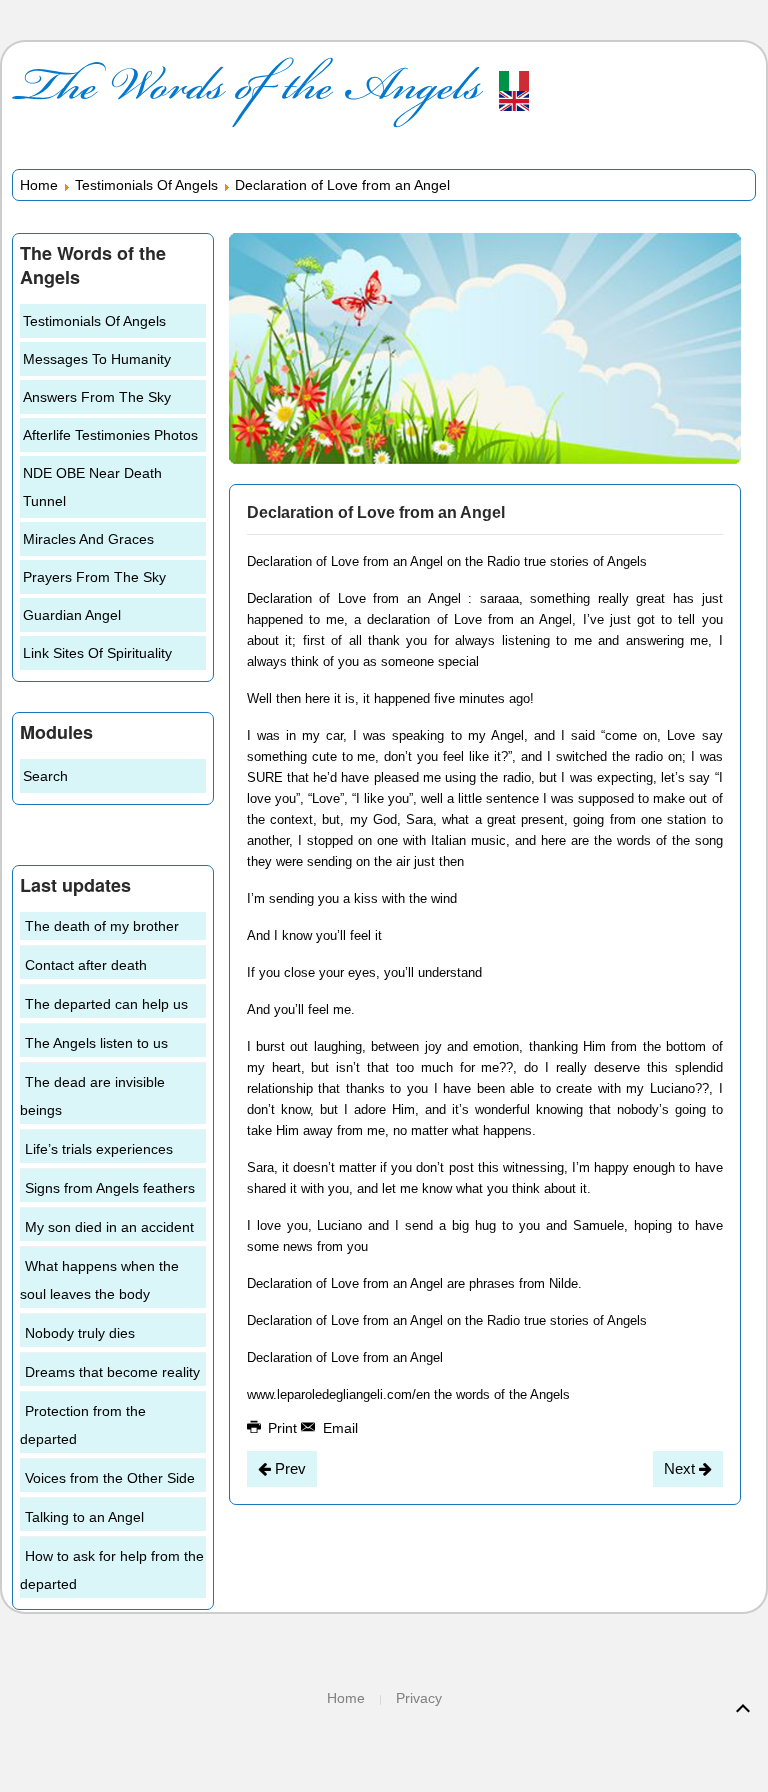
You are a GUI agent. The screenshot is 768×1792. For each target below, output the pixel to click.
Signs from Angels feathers (110, 1188)
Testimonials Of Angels (146, 185)
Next (681, 1468)
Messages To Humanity (97, 359)
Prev (288, 1468)
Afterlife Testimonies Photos (110, 435)
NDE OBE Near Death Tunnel (92, 487)
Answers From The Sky (97, 397)
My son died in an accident (109, 1227)
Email (338, 1428)
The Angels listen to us (96, 1043)
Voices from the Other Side (110, 1478)
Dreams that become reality (112, 1372)
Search (45, 776)
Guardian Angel (72, 615)
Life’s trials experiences (99, 1149)
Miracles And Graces (88, 539)
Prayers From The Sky (94, 577)
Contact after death (86, 965)
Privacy (419, 1698)
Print (282, 1428)
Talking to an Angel (84, 1517)
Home (39, 185)
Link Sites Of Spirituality (97, 653)
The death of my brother (102, 926)
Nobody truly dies (80, 1333)
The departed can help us (106, 1004)
